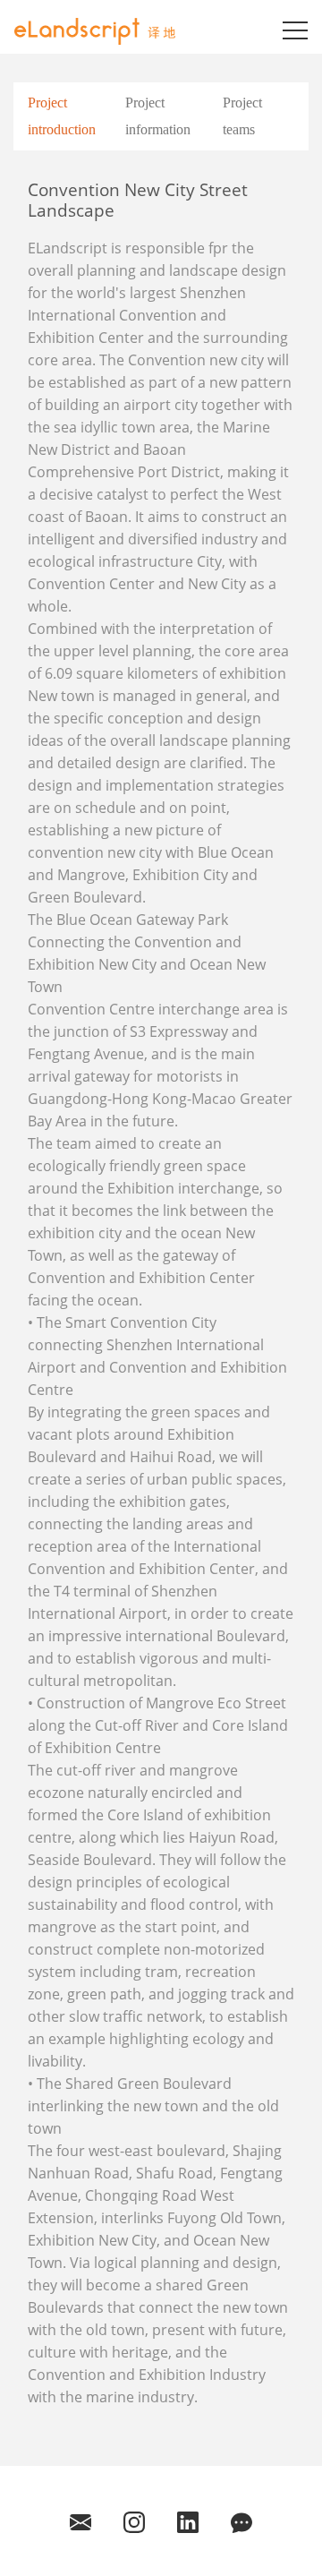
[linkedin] (188, 2521)
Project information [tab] (158, 116)
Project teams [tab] (242, 116)
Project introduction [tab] (62, 116)
